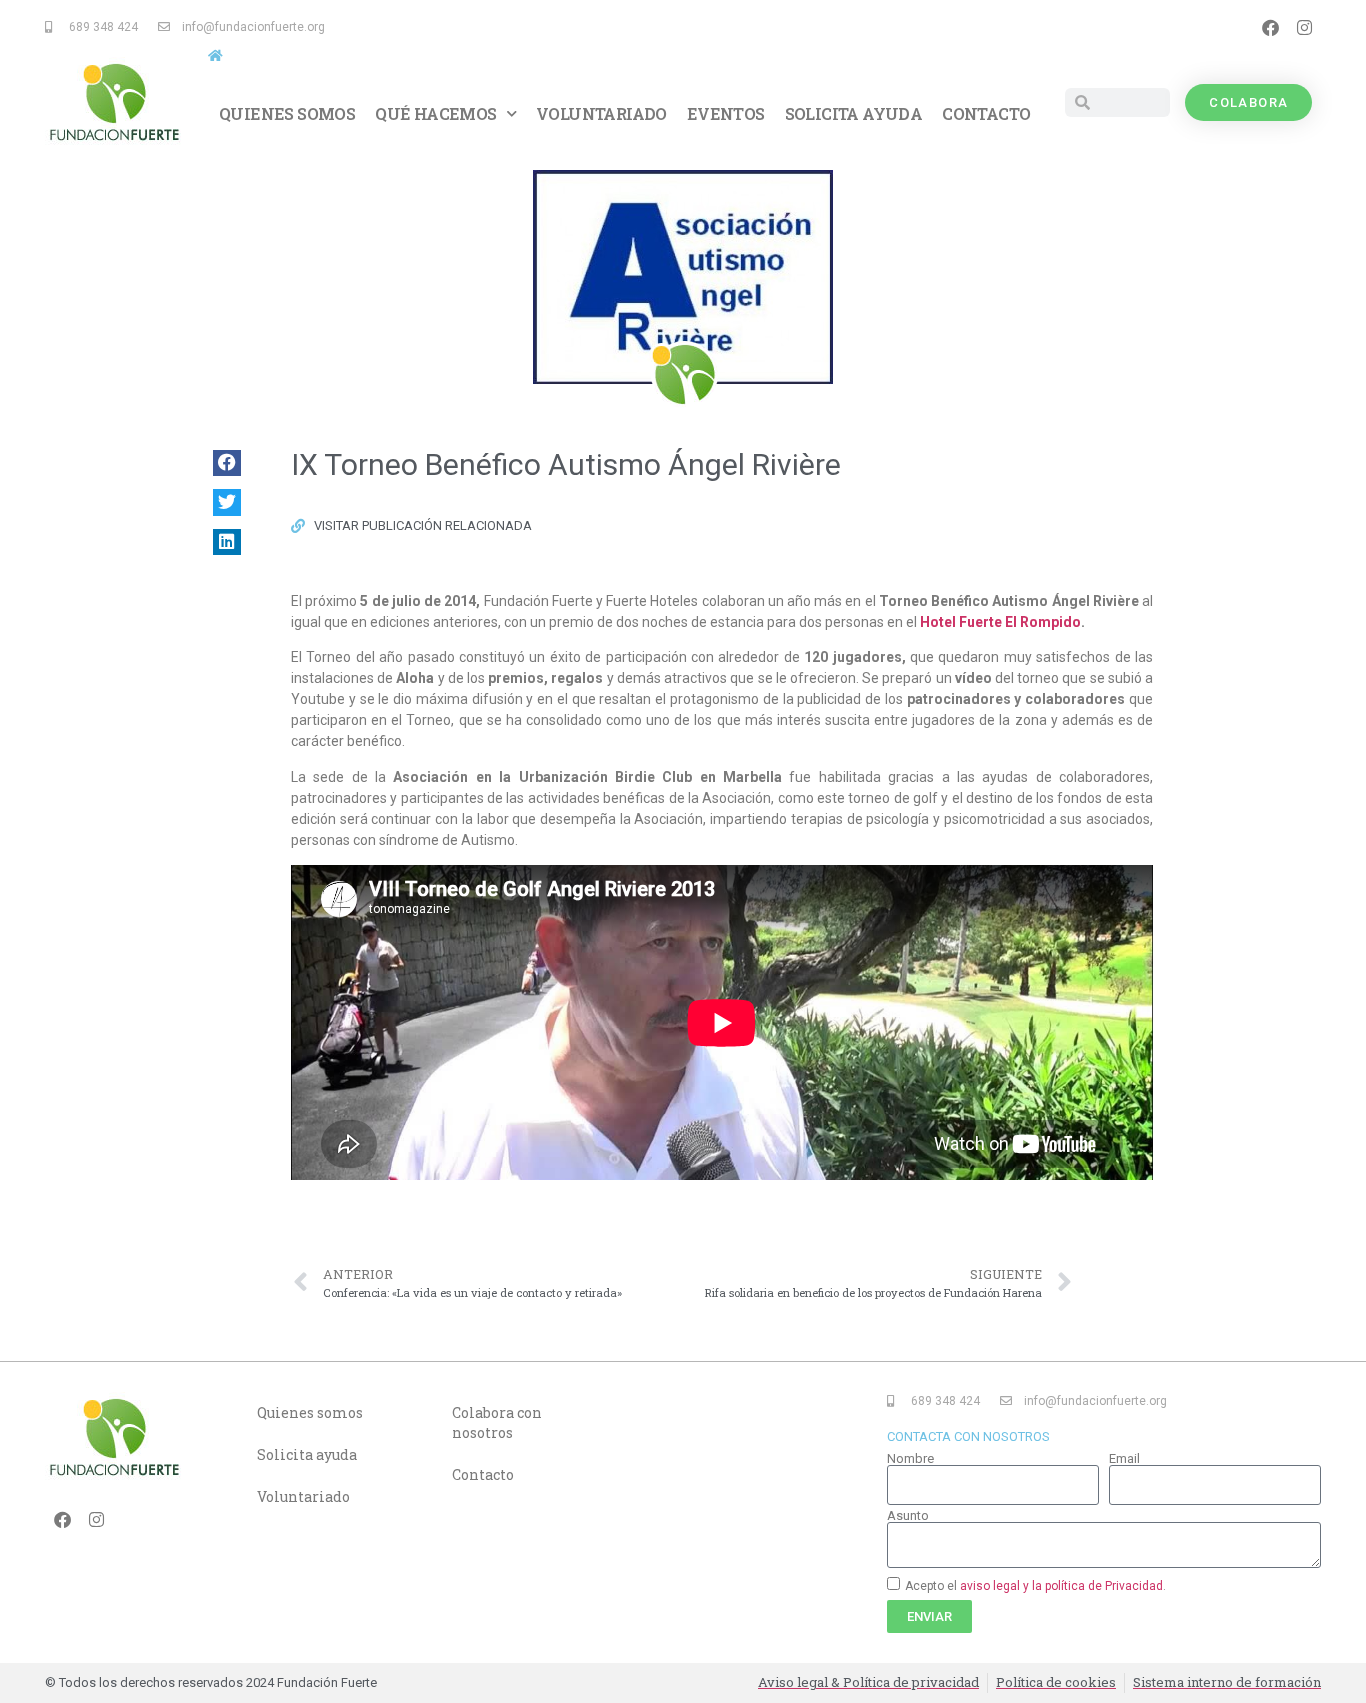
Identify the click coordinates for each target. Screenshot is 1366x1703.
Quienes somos (287, 113)
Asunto (908, 1515)
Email (1124, 1458)
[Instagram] (1304, 27)
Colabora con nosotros (497, 1422)
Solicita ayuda (854, 113)
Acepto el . (1035, 1586)
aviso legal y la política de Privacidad (1061, 1586)
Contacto (986, 113)
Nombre (910, 1458)
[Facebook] (1270, 27)
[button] (227, 463)
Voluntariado (601, 113)
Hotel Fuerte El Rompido (1000, 622)
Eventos (726, 113)
